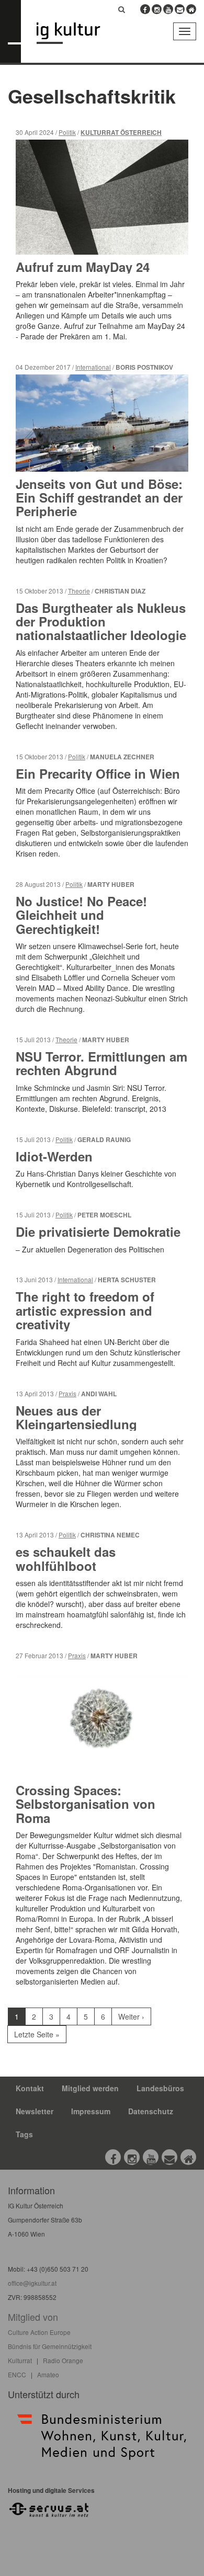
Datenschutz (151, 2111)
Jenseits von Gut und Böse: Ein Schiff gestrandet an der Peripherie (99, 498)
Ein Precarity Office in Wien (98, 773)
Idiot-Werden (54, 1156)
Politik (67, 132)
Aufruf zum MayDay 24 (83, 267)
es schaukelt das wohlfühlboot (66, 1558)
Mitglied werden (90, 2088)
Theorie (79, 591)
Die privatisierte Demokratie (98, 1232)
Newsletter (35, 2111)
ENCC (17, 2374)
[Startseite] (76, 33)
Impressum (91, 2111)
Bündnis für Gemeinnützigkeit (50, 2346)
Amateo (48, 2374)
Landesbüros (160, 2088)
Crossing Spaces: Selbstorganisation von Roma (86, 1804)
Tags (24, 2134)
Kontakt (30, 2088)
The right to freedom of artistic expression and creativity (85, 1310)
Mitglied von (33, 2317)
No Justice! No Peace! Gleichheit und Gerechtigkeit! (81, 915)
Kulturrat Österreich (121, 133)
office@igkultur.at (32, 2283)
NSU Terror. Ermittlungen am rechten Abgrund (101, 1063)
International (93, 367)
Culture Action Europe (39, 2332)
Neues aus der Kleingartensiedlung (76, 1417)
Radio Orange (63, 2360)
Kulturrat (20, 2360)
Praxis (67, 1393)
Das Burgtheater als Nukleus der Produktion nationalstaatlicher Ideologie (101, 622)
